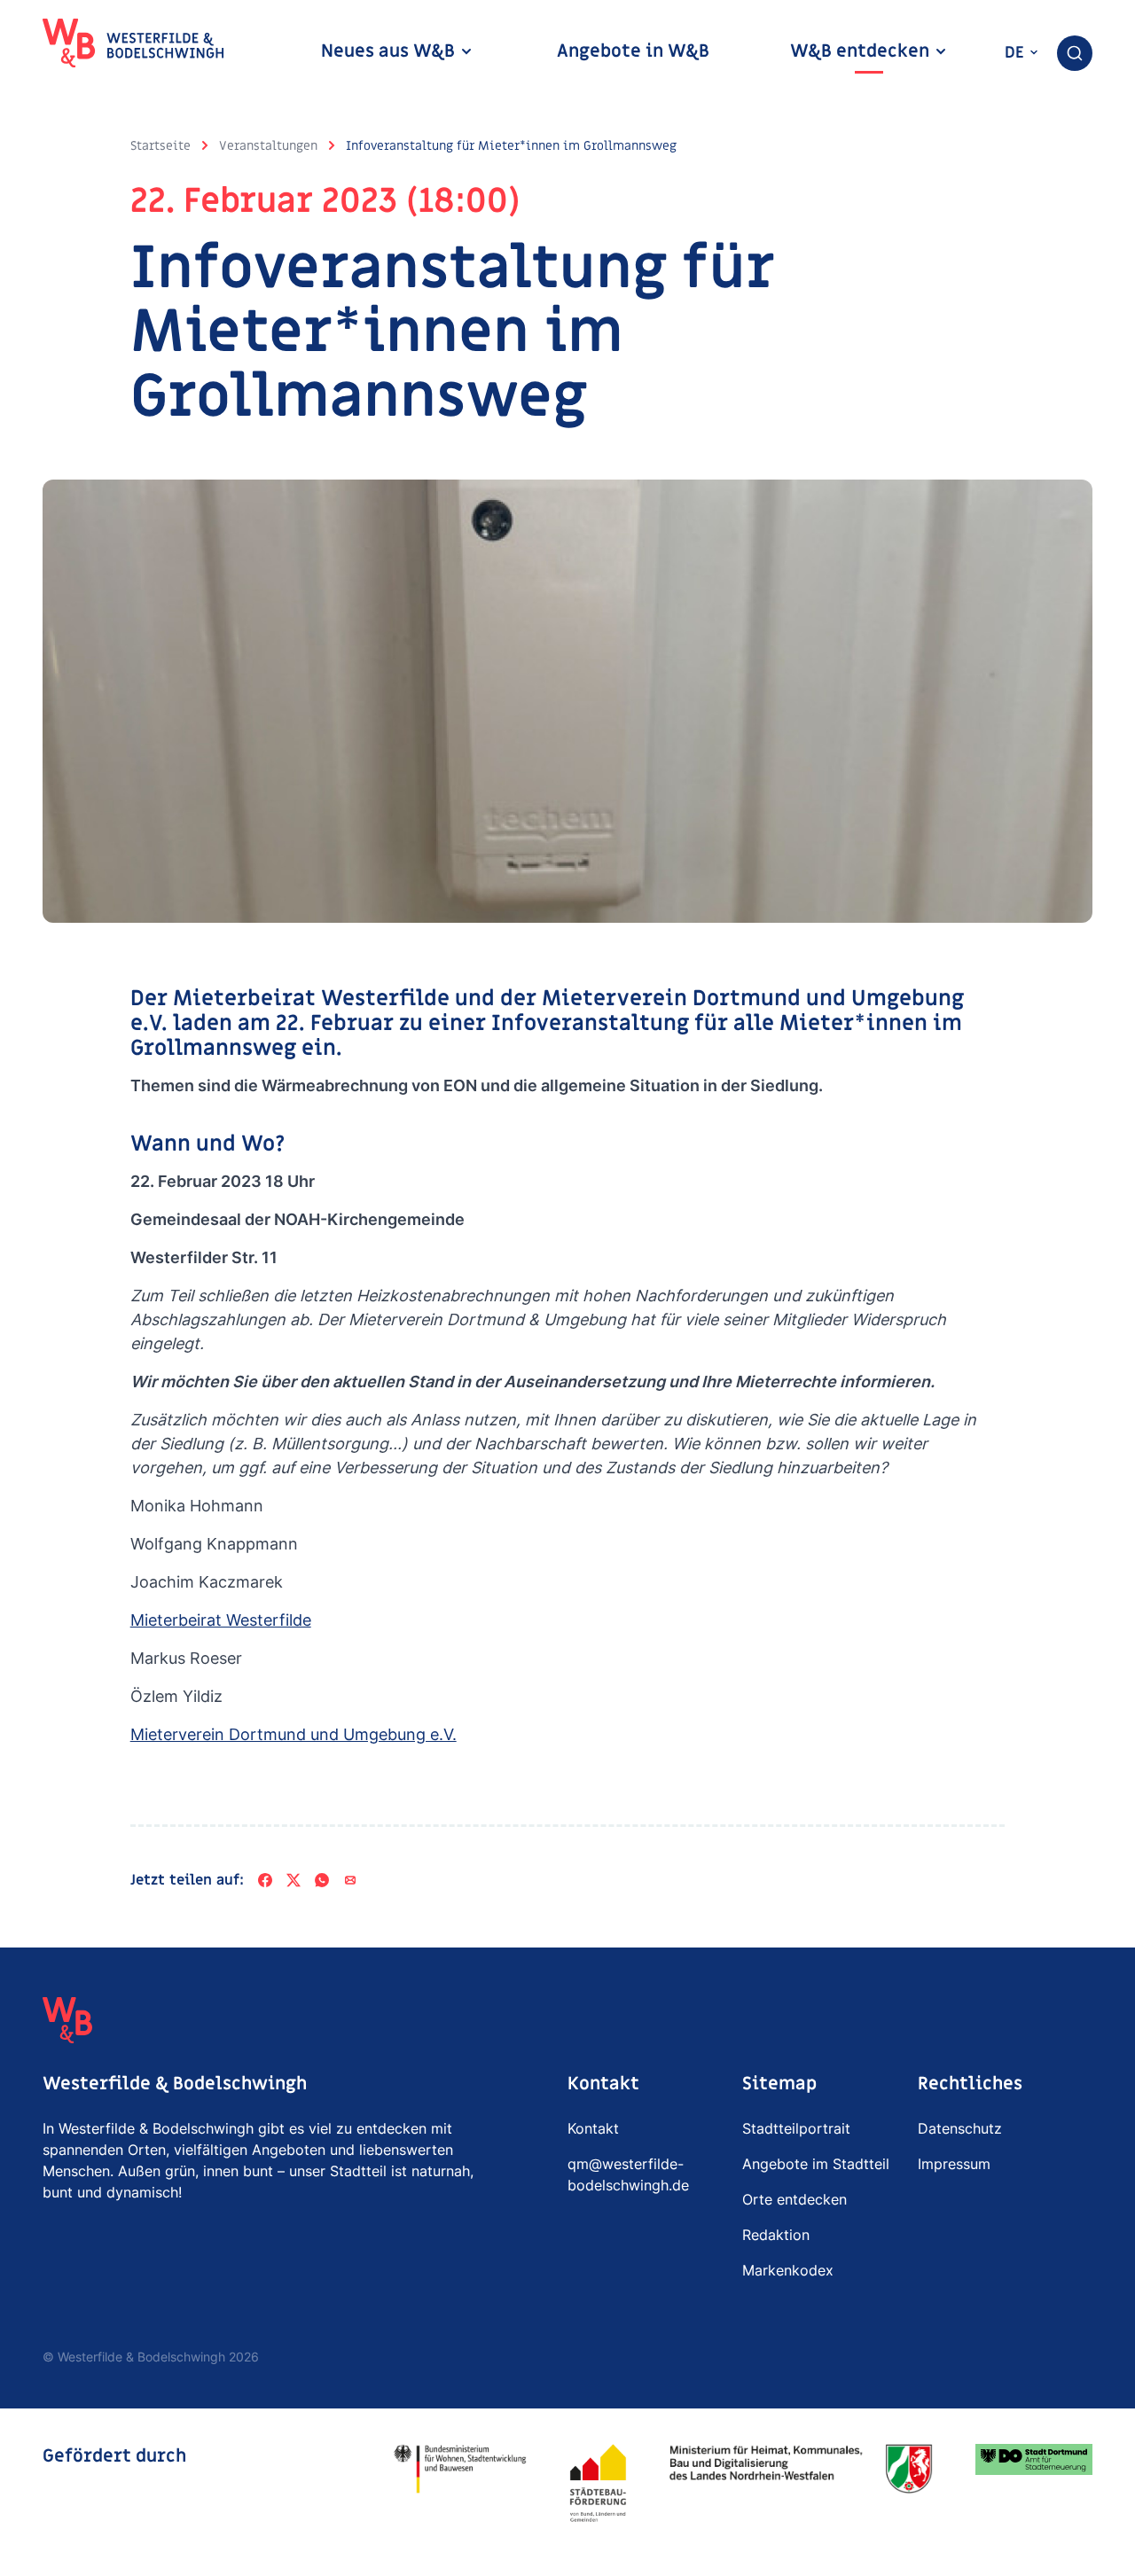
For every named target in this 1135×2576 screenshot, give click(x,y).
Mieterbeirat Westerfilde (221, 1620)
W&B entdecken (862, 51)
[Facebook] (265, 1880)
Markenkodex (788, 2270)
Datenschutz (960, 2128)
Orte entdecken (794, 2199)
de (1017, 53)
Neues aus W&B (390, 51)
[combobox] (1075, 53)
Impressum (954, 2164)
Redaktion (776, 2235)
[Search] (1075, 53)
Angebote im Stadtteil (816, 2164)
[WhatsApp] (322, 1880)
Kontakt (593, 2128)
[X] (294, 1880)
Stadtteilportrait (796, 2128)
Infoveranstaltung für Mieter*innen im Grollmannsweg (511, 146)
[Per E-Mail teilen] (350, 1880)
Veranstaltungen (268, 146)
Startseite (160, 146)
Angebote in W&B (633, 51)
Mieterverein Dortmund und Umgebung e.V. (294, 1734)
